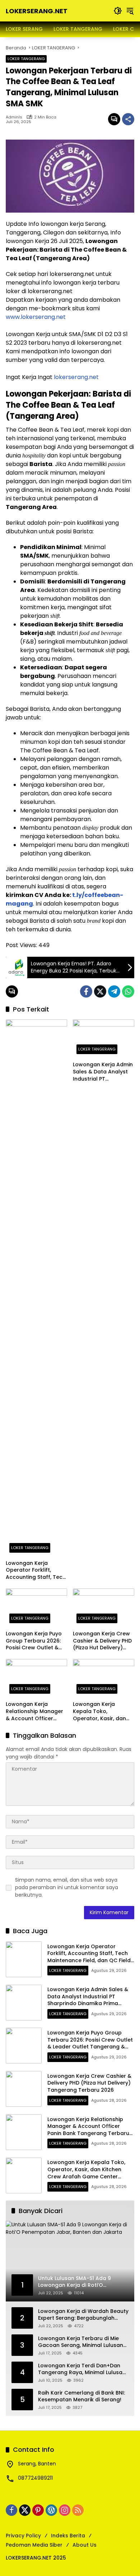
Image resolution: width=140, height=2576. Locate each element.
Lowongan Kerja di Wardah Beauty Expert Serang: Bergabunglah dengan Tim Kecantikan (83, 2315)
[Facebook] (86, 991)
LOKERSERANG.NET (37, 11)
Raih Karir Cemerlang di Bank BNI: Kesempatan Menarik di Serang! (81, 2396)
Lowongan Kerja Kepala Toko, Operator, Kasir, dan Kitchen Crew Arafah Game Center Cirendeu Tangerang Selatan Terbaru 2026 (103, 1711)
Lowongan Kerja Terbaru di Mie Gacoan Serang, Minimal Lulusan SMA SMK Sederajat (81, 2342)
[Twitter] (100, 991)
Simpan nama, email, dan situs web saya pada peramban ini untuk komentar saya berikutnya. (67, 1887)
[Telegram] (114, 991)
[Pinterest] (38, 2510)
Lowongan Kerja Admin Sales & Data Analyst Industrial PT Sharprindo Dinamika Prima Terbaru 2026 (103, 1072)
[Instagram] (65, 2510)
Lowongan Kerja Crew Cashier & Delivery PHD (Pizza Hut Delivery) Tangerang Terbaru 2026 (102, 1641)
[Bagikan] (128, 119)
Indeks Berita (68, 2536)
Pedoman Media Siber (34, 2545)
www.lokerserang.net (36, 317)
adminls (14, 117)
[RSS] (78, 2510)
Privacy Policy (23, 2536)
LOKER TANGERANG (26, 59)
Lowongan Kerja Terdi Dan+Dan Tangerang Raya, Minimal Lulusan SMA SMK (82, 2369)
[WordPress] (51, 2510)
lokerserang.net (76, 377)
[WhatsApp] (128, 991)
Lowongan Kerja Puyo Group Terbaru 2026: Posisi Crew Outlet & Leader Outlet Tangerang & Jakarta (34, 1641)
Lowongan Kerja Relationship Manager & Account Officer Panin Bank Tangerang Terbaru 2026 (35, 1711)
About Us (85, 2545)
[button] (118, 11)
